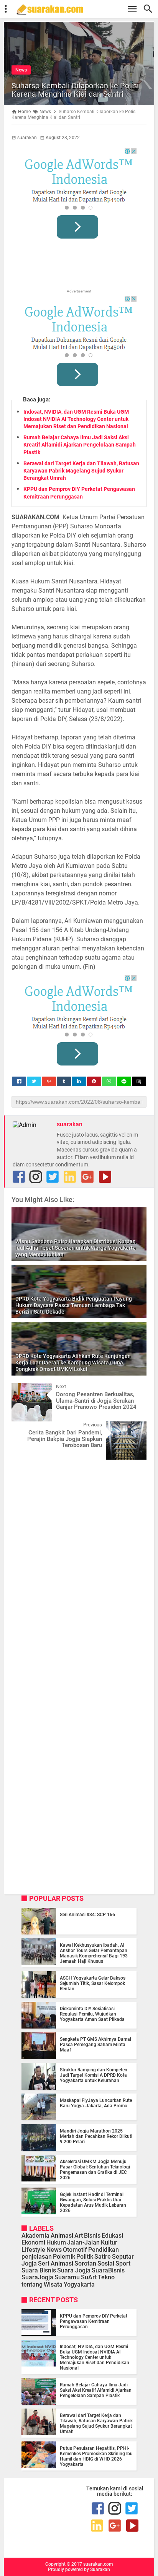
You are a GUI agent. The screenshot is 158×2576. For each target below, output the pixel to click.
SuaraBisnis (108, 2270)
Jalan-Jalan (83, 2242)
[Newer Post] (23, 1389)
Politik (85, 2257)
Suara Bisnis (39, 2270)
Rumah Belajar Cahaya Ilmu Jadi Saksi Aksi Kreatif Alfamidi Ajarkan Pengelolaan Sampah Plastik (80, 445)
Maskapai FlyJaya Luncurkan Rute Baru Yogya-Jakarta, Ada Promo (96, 2103)
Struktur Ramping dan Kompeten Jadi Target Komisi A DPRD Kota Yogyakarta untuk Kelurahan (94, 2075)
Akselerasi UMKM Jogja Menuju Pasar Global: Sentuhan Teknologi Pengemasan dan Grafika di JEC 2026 (95, 2170)
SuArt (89, 2277)
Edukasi (112, 2236)
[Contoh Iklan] (79, 196)
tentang (32, 2284)
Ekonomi (33, 2242)
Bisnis (92, 2236)
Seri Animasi (56, 2263)
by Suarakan (97, 2570)
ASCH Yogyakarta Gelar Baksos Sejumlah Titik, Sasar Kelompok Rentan (93, 1983)
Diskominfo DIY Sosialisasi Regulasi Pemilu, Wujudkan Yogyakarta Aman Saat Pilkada (92, 2014)
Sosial (106, 2263)
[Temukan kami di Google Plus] (87, 1177)
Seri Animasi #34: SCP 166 (87, 1915)
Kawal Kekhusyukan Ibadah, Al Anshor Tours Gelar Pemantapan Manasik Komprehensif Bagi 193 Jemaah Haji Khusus (94, 1953)
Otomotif (75, 2250)
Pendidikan (104, 2250)
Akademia (35, 2236)
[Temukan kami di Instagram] (36, 1177)
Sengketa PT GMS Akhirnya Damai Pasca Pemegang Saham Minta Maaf (95, 2045)
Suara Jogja (74, 2270)
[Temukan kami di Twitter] (53, 1177)
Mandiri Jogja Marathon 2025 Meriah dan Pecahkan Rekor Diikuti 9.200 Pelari (96, 2136)
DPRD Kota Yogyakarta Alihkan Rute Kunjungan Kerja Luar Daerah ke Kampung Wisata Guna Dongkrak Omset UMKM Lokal (73, 1363)
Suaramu (67, 2277)
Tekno (106, 2277)
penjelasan (37, 2257)
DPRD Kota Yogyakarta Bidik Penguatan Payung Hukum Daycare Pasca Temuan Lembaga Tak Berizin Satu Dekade (74, 1305)
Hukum (56, 2242)
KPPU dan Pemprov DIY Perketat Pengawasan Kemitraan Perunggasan (94, 2321)
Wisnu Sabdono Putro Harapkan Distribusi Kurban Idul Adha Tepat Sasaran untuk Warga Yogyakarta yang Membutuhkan (76, 1248)
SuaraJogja (37, 2277)
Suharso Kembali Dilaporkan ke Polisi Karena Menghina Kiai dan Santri (75, 90)
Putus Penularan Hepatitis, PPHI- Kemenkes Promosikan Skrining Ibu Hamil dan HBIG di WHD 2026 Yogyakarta (96, 2456)
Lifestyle (33, 2250)
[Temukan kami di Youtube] (105, 1177)
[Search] (150, 9)
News (21, 70)
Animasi (62, 2236)
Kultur (109, 2242)
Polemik (64, 2257)
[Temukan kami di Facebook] (19, 1177)
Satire (103, 2257)
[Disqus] (79, 1562)
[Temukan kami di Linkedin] (70, 1177)
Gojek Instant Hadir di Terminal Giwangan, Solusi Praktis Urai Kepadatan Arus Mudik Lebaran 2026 (93, 2202)
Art (79, 2236)
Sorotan (85, 2263)
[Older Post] (135, 1427)
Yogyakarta (79, 2284)
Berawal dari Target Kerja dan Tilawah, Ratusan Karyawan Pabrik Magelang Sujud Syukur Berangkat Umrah (81, 471)
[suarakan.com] (83, 9)
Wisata (53, 2284)
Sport (123, 2263)
